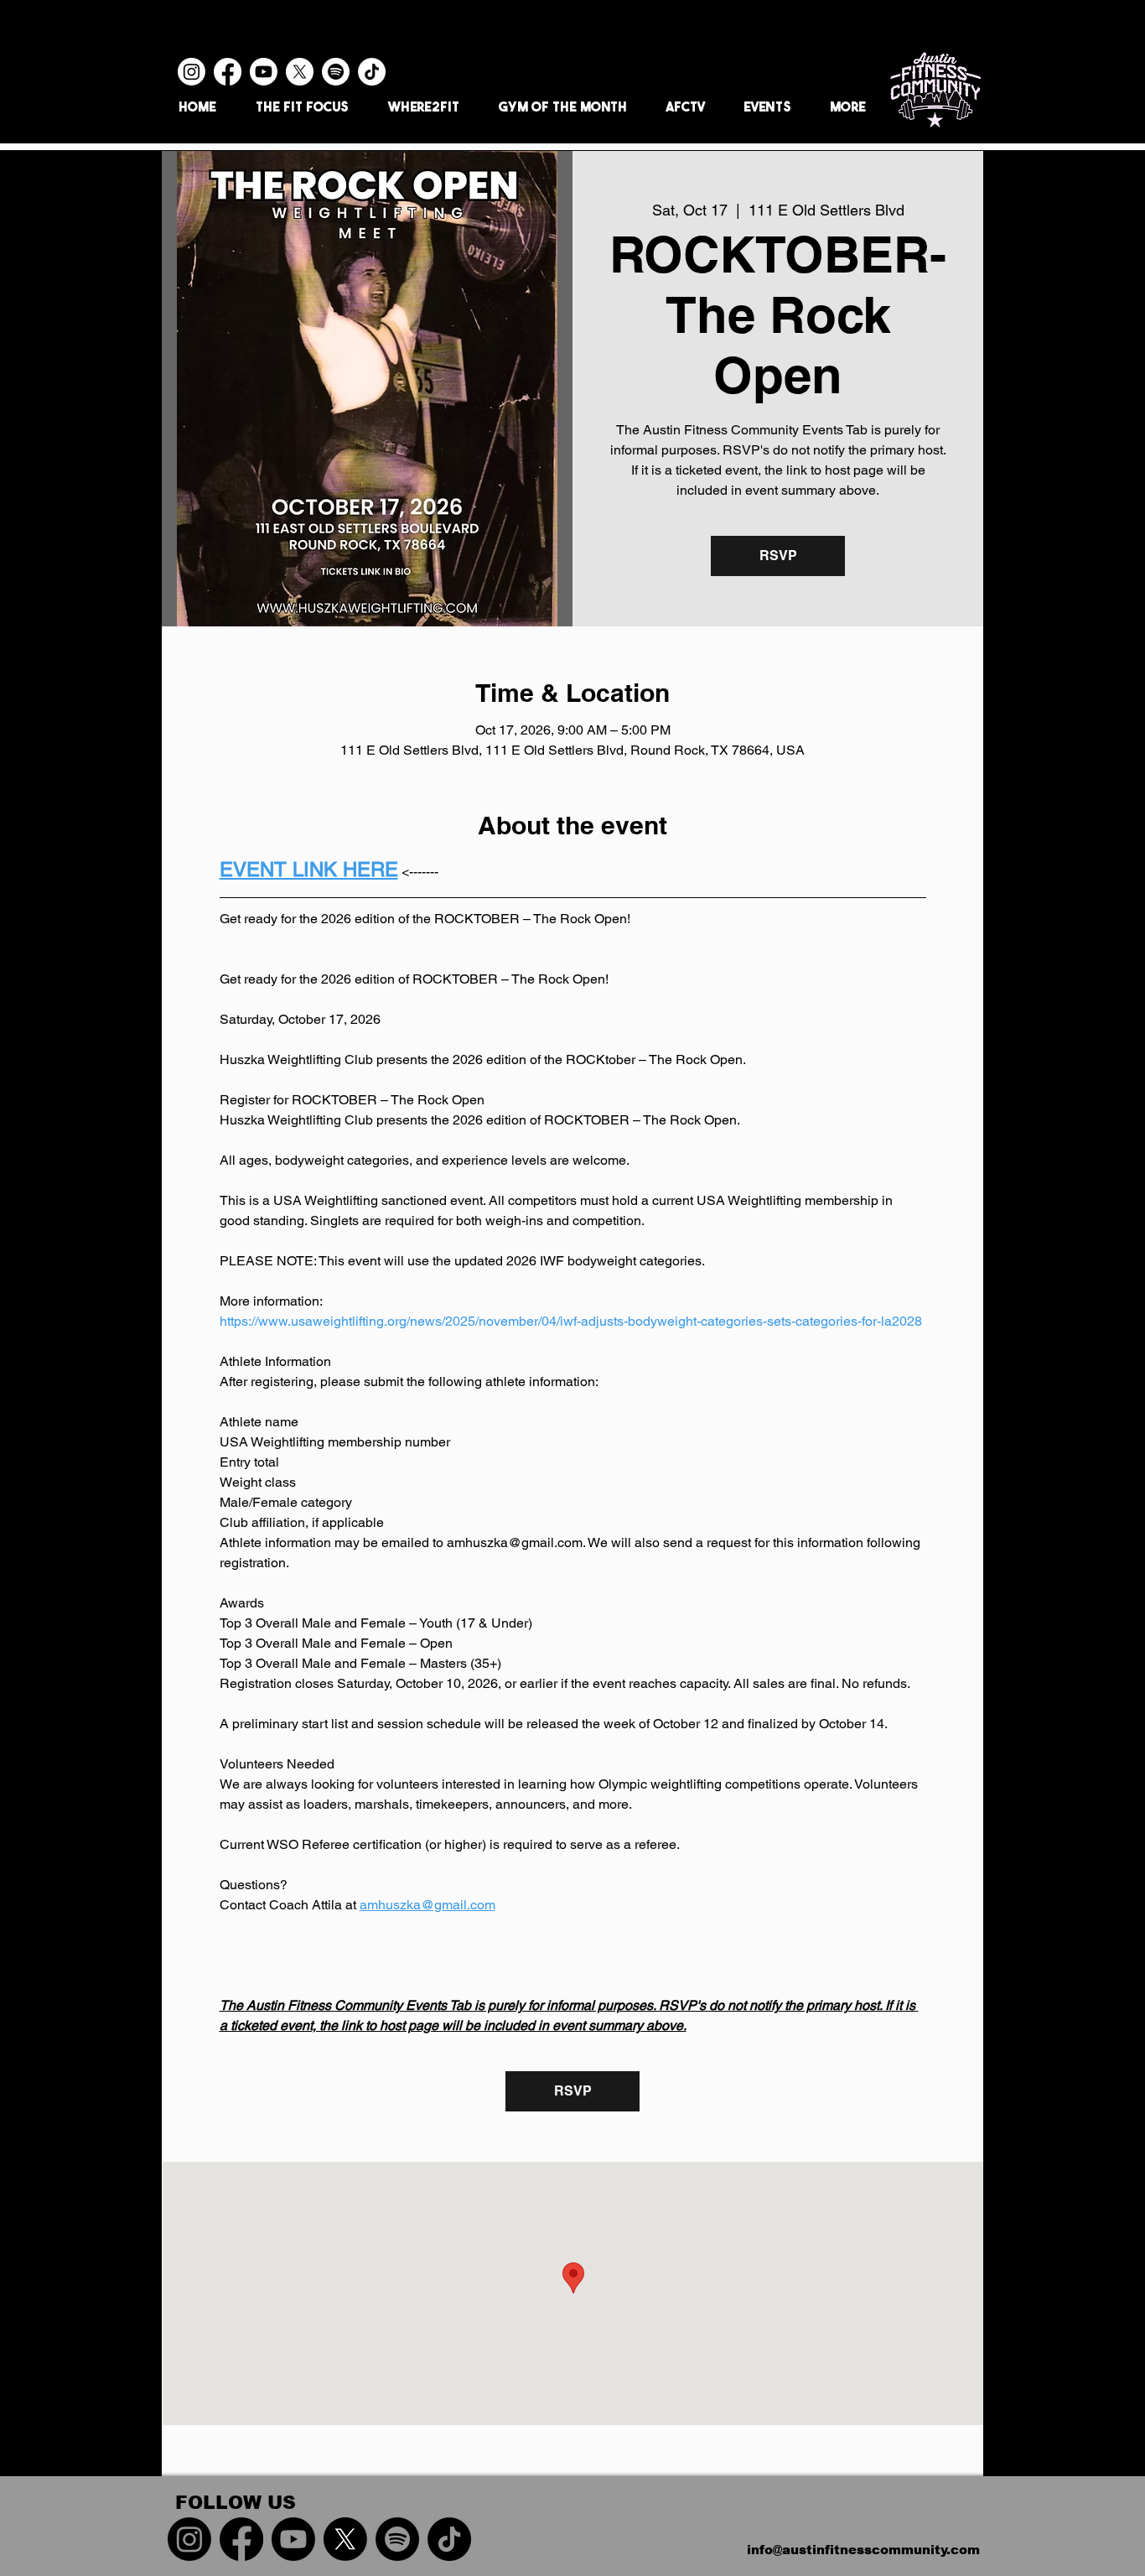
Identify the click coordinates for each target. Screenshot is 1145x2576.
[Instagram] (192, 72)
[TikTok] (372, 72)
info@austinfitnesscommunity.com (863, 2550)
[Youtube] (264, 72)
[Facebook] (228, 72)
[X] (300, 72)
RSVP (778, 556)
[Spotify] (336, 72)
